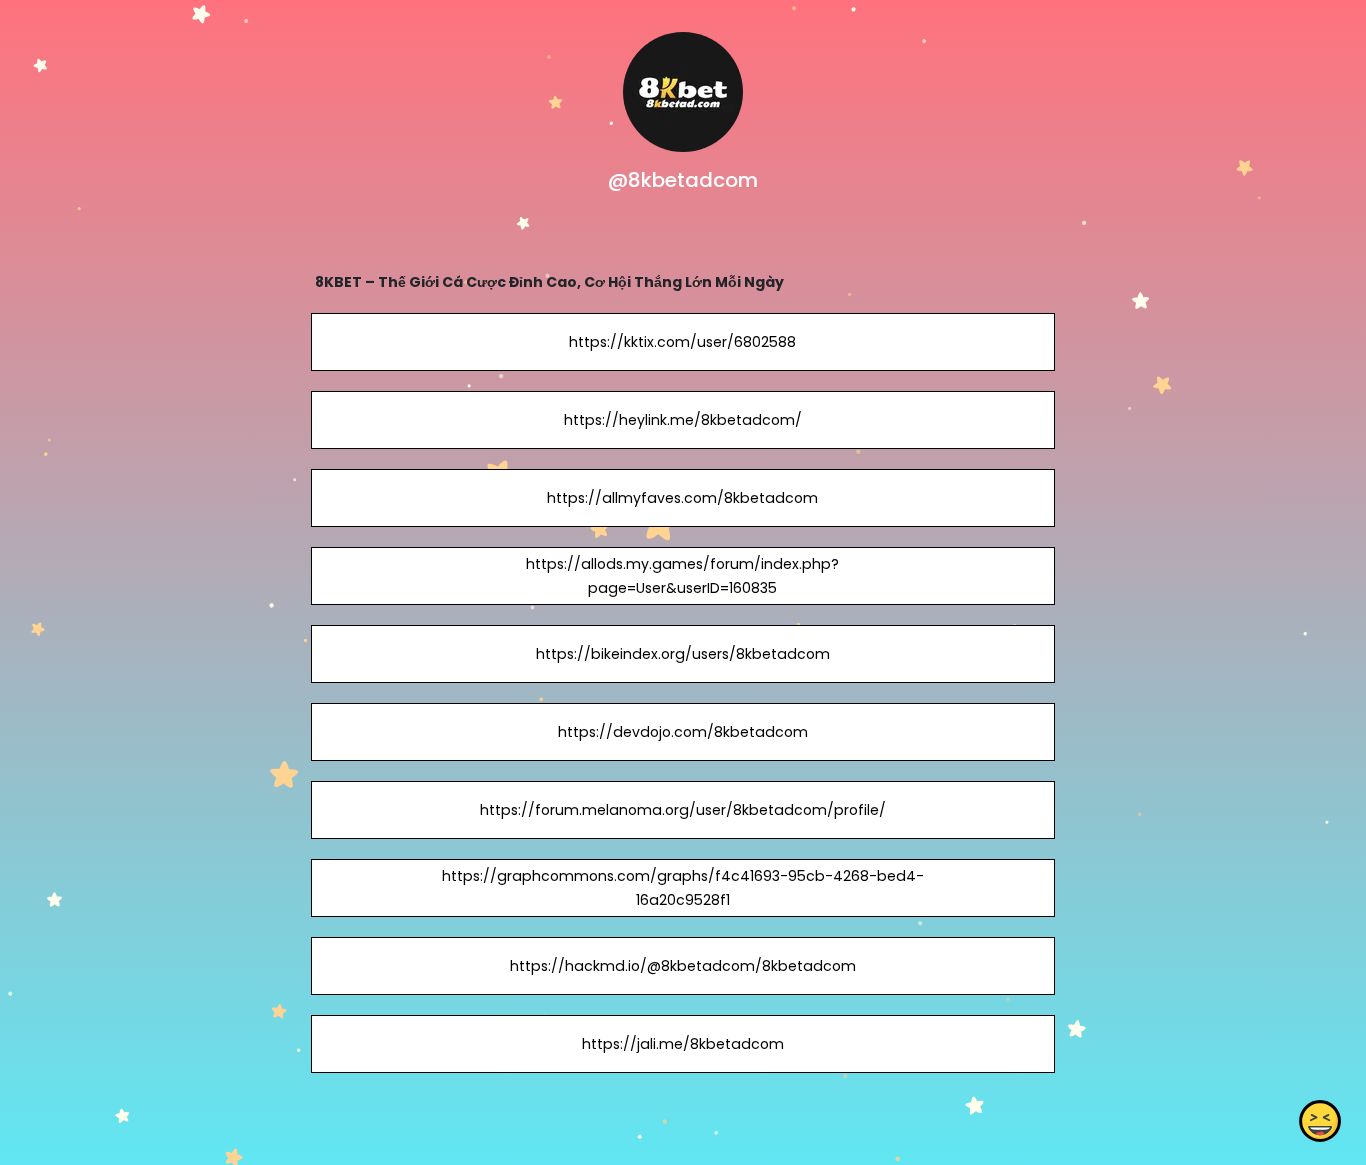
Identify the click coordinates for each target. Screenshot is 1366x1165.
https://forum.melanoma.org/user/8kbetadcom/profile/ (683, 810)
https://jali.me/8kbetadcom (683, 1044)
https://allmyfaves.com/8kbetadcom (682, 498)
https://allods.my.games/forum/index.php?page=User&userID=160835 (682, 576)
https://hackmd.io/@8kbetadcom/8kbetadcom (683, 966)
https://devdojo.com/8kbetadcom (683, 732)
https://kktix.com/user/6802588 (682, 342)
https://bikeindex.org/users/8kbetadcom (683, 654)
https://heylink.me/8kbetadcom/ (683, 420)
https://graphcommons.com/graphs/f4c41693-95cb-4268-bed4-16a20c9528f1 (683, 888)
